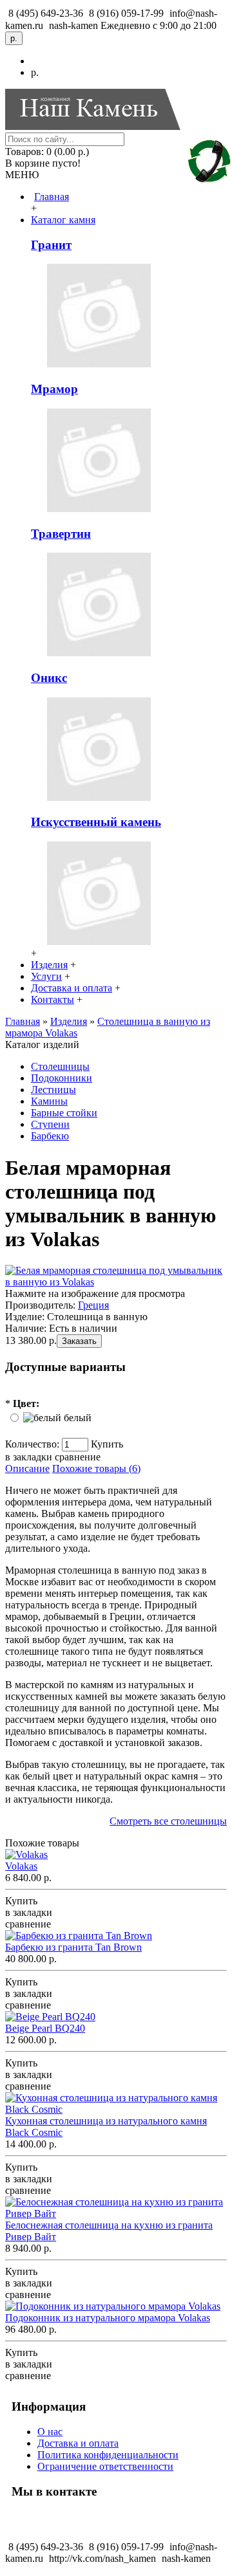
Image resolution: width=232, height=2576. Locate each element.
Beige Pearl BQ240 (45, 2028)
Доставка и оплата (78, 2443)
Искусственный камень (96, 822)
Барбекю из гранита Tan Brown (73, 1947)
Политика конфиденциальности (108, 2455)
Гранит (51, 245)
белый (78, 1418)
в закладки (29, 1457)
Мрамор (54, 389)
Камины (49, 1101)
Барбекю (50, 1136)
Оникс (49, 678)
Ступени (50, 1124)
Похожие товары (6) (96, 1468)
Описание (27, 1468)
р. (35, 72)
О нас (50, 2432)
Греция (93, 1305)
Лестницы (53, 1090)
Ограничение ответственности (105, 2466)
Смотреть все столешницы (168, 1821)
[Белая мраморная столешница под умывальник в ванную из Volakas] (116, 1282)
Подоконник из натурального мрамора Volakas (108, 2318)
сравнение (78, 1457)
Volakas (21, 1866)
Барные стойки (64, 1113)
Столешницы (60, 1066)
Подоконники (62, 1078)
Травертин (61, 534)
